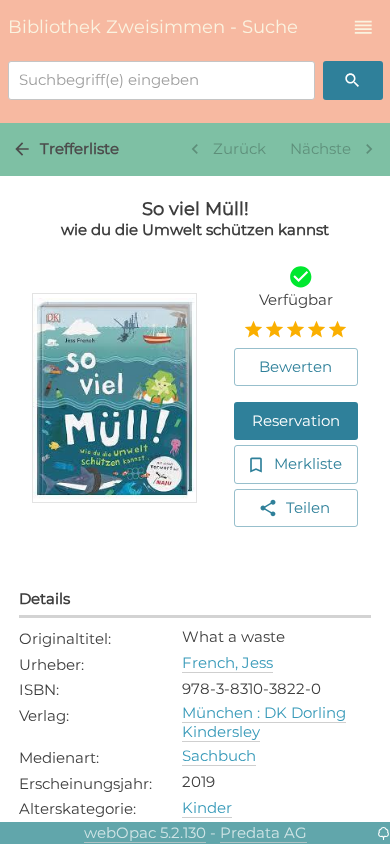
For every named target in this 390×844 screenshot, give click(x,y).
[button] (363, 27)
